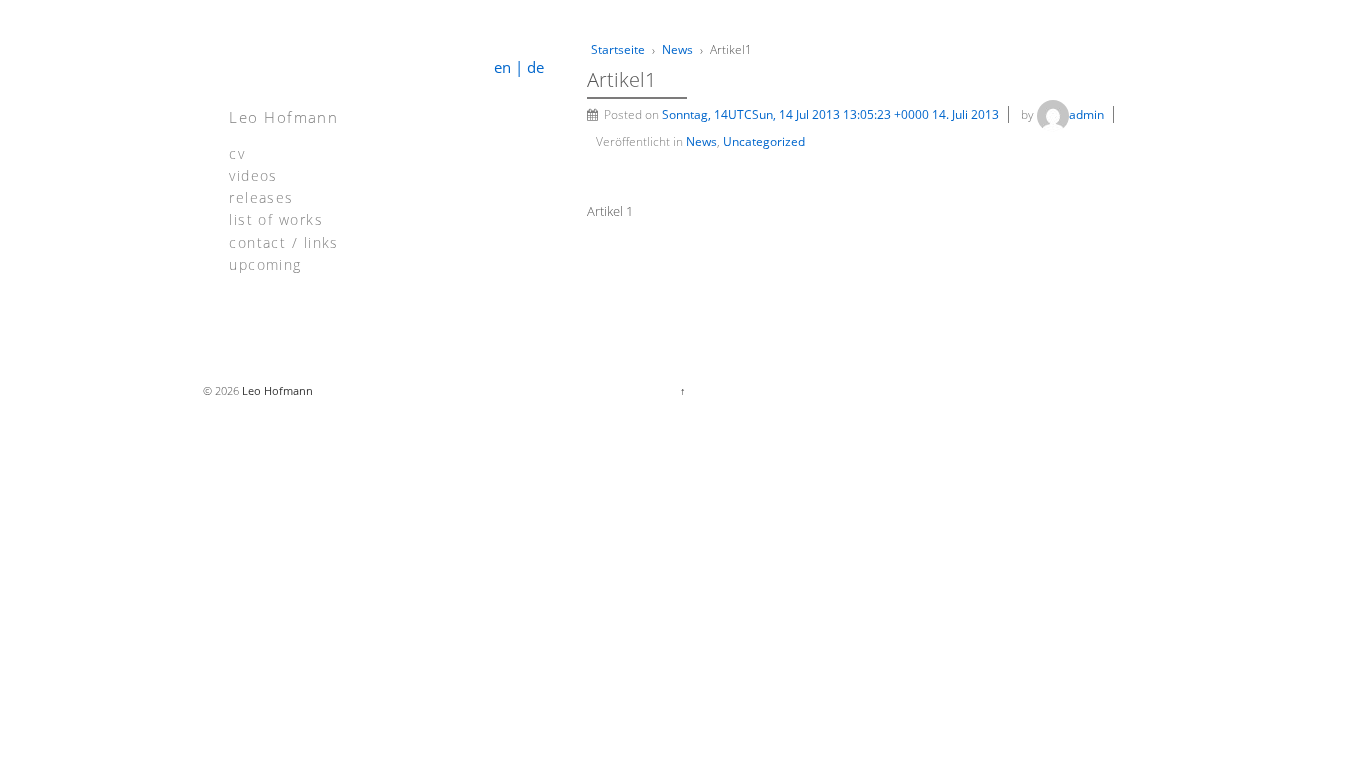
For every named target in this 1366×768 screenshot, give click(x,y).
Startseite (618, 49)
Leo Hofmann (283, 117)
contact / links (284, 241)
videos (253, 174)
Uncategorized (764, 141)
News (677, 49)
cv (237, 152)
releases (261, 196)
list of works (276, 218)
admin (1086, 114)
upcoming (265, 263)
